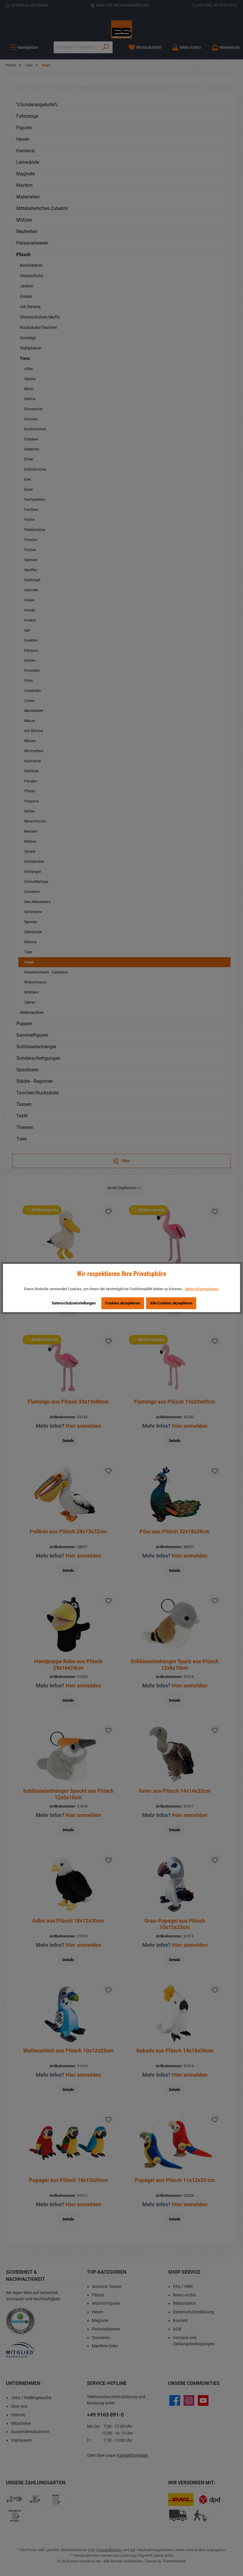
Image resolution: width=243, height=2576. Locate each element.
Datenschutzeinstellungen (74, 1303)
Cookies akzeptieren (123, 1303)
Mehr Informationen (202, 1289)
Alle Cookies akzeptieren (171, 1303)
